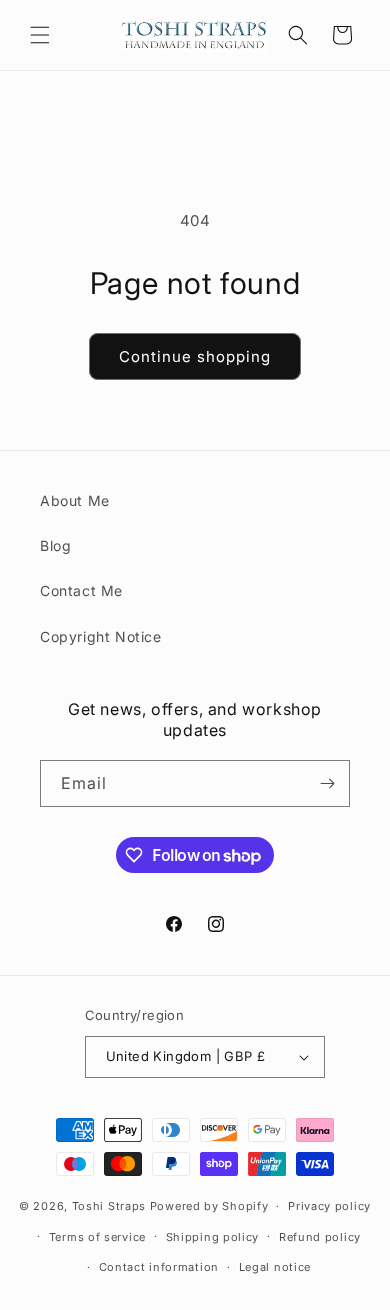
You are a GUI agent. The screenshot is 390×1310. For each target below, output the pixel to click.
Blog (55, 545)
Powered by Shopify (209, 1206)
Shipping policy (213, 1237)
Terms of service (97, 1237)
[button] (40, 35)
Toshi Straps (109, 1206)
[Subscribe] (327, 783)
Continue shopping (195, 356)
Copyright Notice (101, 636)
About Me (75, 500)
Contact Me (81, 590)
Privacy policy (329, 1206)
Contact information (159, 1267)
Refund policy (320, 1237)
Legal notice (275, 1267)
